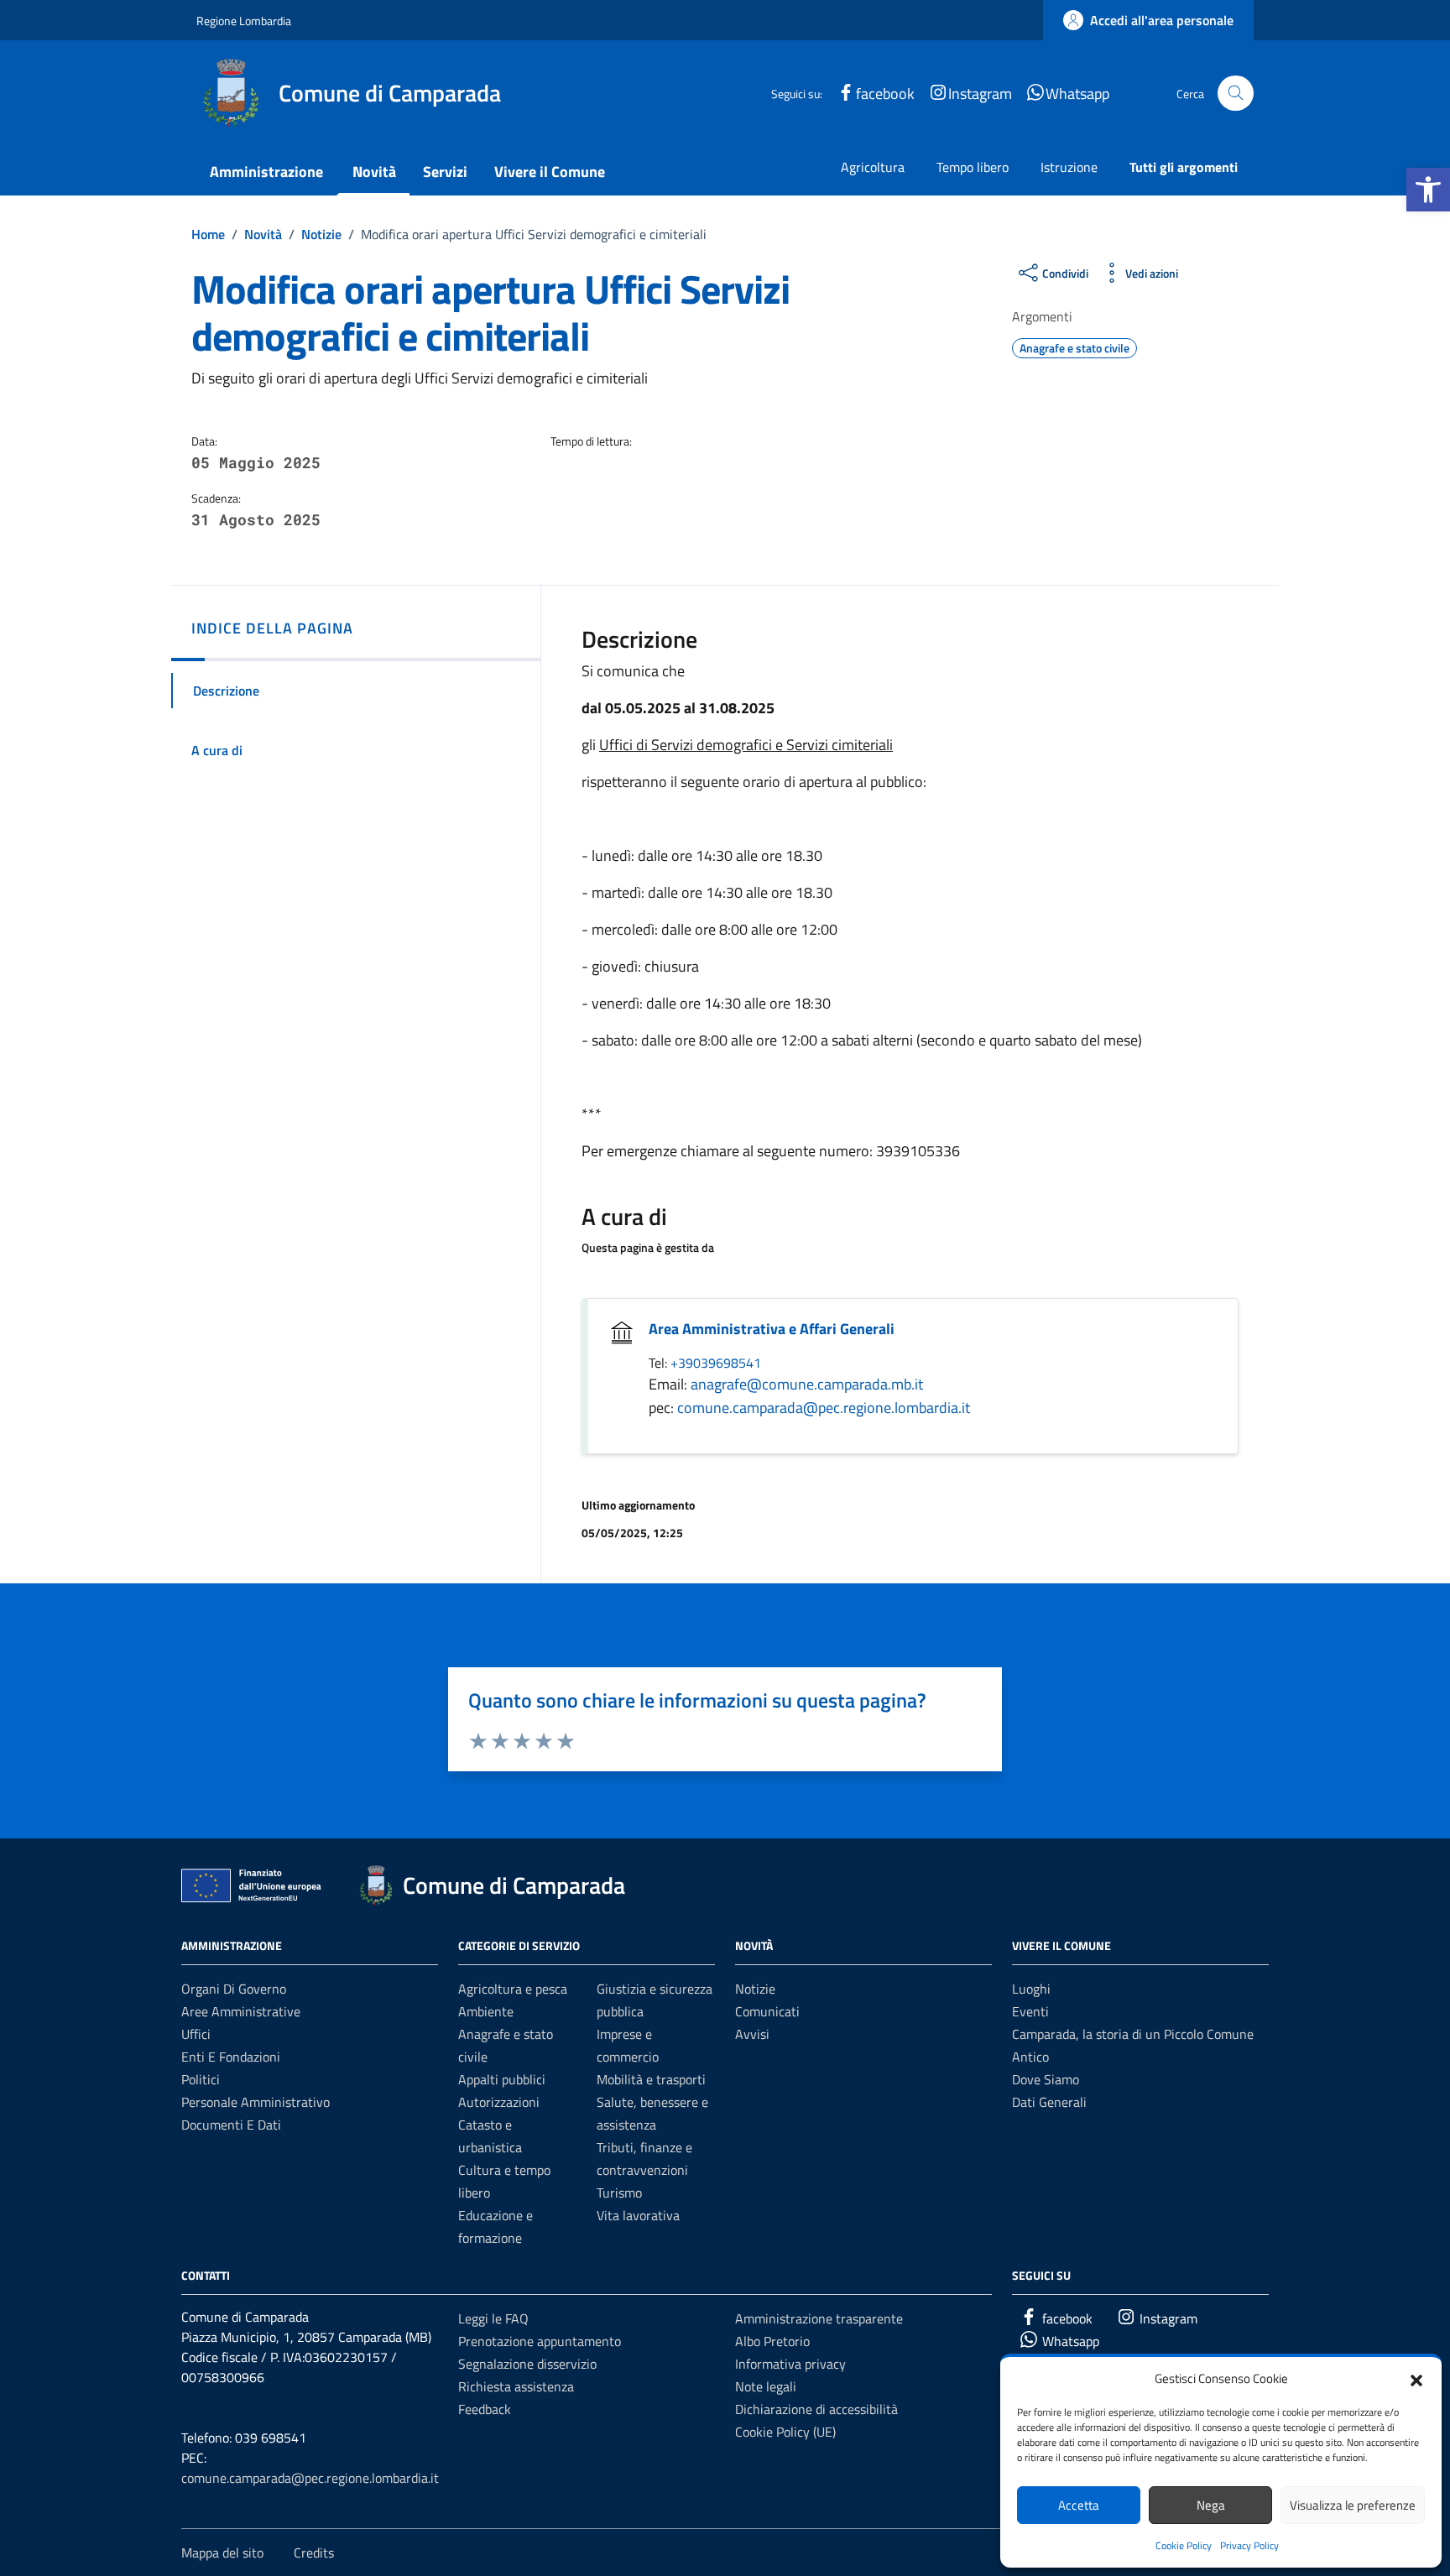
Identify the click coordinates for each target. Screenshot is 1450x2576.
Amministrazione (266, 172)
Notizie (755, 1989)
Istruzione (1069, 167)
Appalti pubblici (502, 2079)
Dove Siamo (1046, 2079)
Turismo (619, 2193)
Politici (201, 2079)
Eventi (1030, 2011)
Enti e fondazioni (231, 2057)
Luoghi (1031, 1989)
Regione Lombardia (244, 21)
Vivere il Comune (550, 172)
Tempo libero (973, 167)
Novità (374, 172)
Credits (314, 2553)
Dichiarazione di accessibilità (816, 2409)
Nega (1211, 2505)
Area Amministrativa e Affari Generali (772, 1329)
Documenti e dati (231, 2125)
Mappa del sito (222, 2553)
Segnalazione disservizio (527, 2364)
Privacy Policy (1249, 2545)
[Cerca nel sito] (1236, 94)
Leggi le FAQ (493, 2318)
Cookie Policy (1184, 2545)
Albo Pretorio (772, 2341)
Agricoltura (873, 167)
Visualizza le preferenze (1353, 2505)
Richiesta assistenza (516, 2386)
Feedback (485, 2409)
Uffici (196, 2034)
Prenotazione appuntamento (540, 2341)
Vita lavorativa (638, 2215)
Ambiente (486, 2011)
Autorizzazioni (499, 2102)
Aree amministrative (241, 2011)
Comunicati (767, 2011)
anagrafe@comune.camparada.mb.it (807, 1384)
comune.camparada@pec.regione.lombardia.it (824, 1408)
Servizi (445, 172)
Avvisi (752, 2034)
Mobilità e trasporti (651, 2079)
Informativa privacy (790, 2364)
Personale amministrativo (256, 2102)
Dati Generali (1049, 2102)
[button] (1428, 190)
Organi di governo (234, 1989)
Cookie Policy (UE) (785, 2432)
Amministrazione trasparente (819, 2318)
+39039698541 (716, 1363)
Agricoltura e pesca (513, 1989)
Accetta (1079, 2505)
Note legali (766, 2386)
